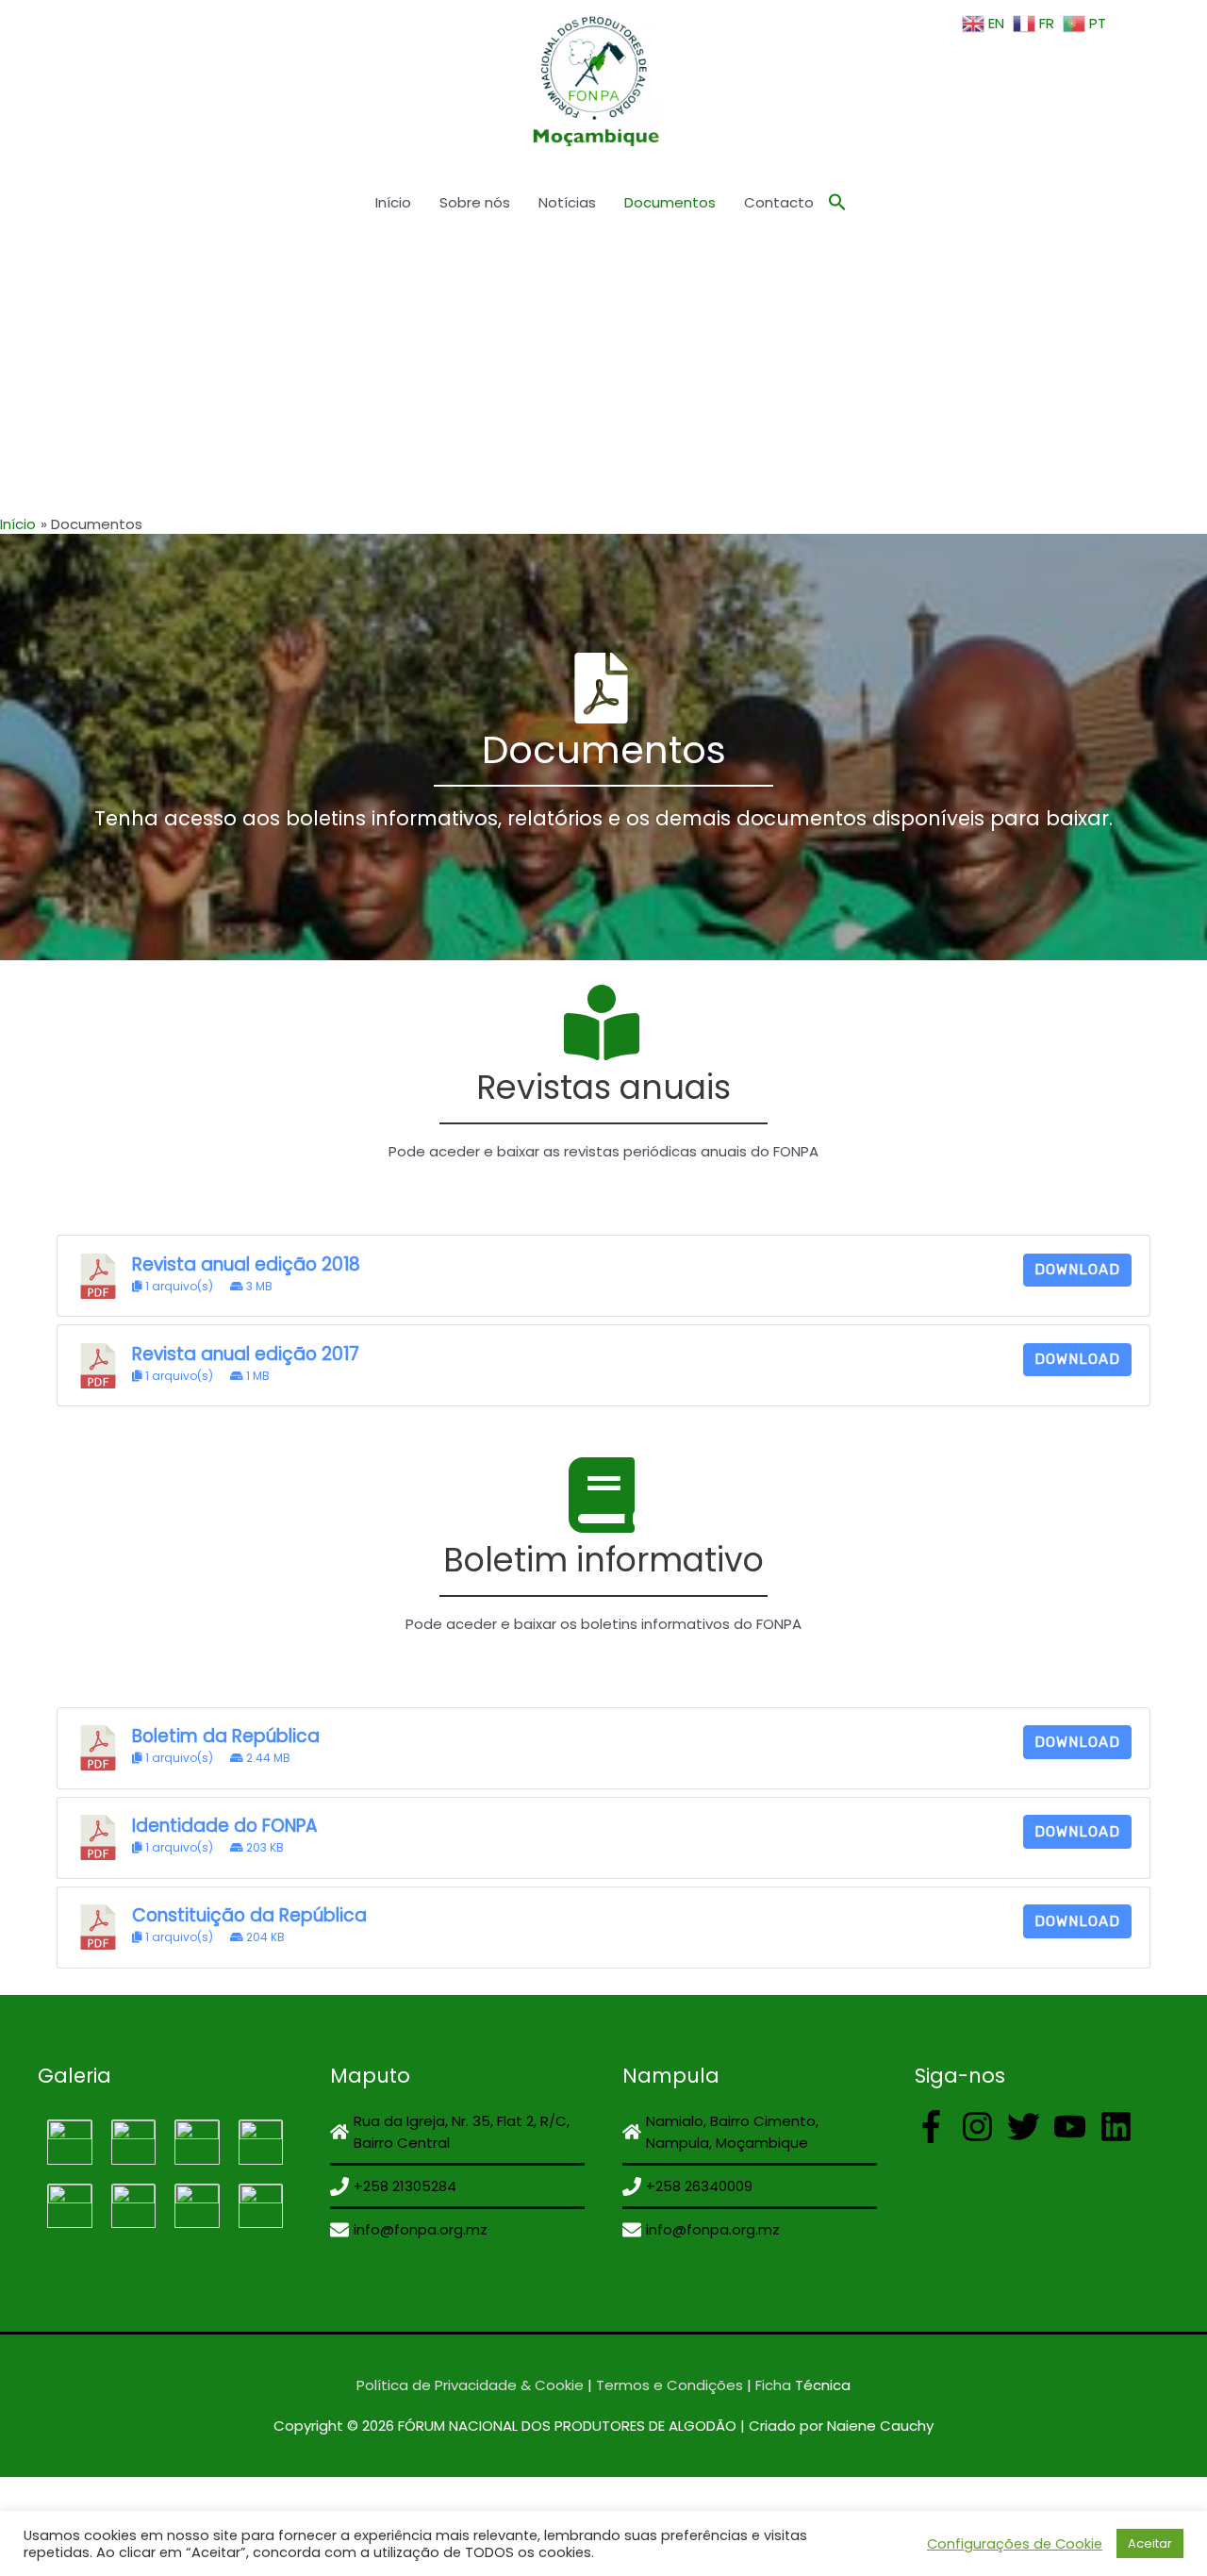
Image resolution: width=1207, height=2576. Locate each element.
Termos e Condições (668, 2385)
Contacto (779, 202)
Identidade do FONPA (225, 1826)
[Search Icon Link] (837, 203)
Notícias (567, 202)
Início (393, 202)
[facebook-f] (936, 2127)
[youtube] (1075, 2127)
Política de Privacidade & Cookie (470, 2385)
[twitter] (1028, 2127)
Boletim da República (226, 1736)
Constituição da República (249, 1915)
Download (1077, 1270)
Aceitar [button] (1150, 2543)
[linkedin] (1121, 2127)
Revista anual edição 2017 (246, 1354)
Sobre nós (475, 202)
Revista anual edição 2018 (246, 1264)
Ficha (773, 2385)
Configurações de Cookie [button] (1015, 2544)
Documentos (670, 202)
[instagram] (982, 2127)
